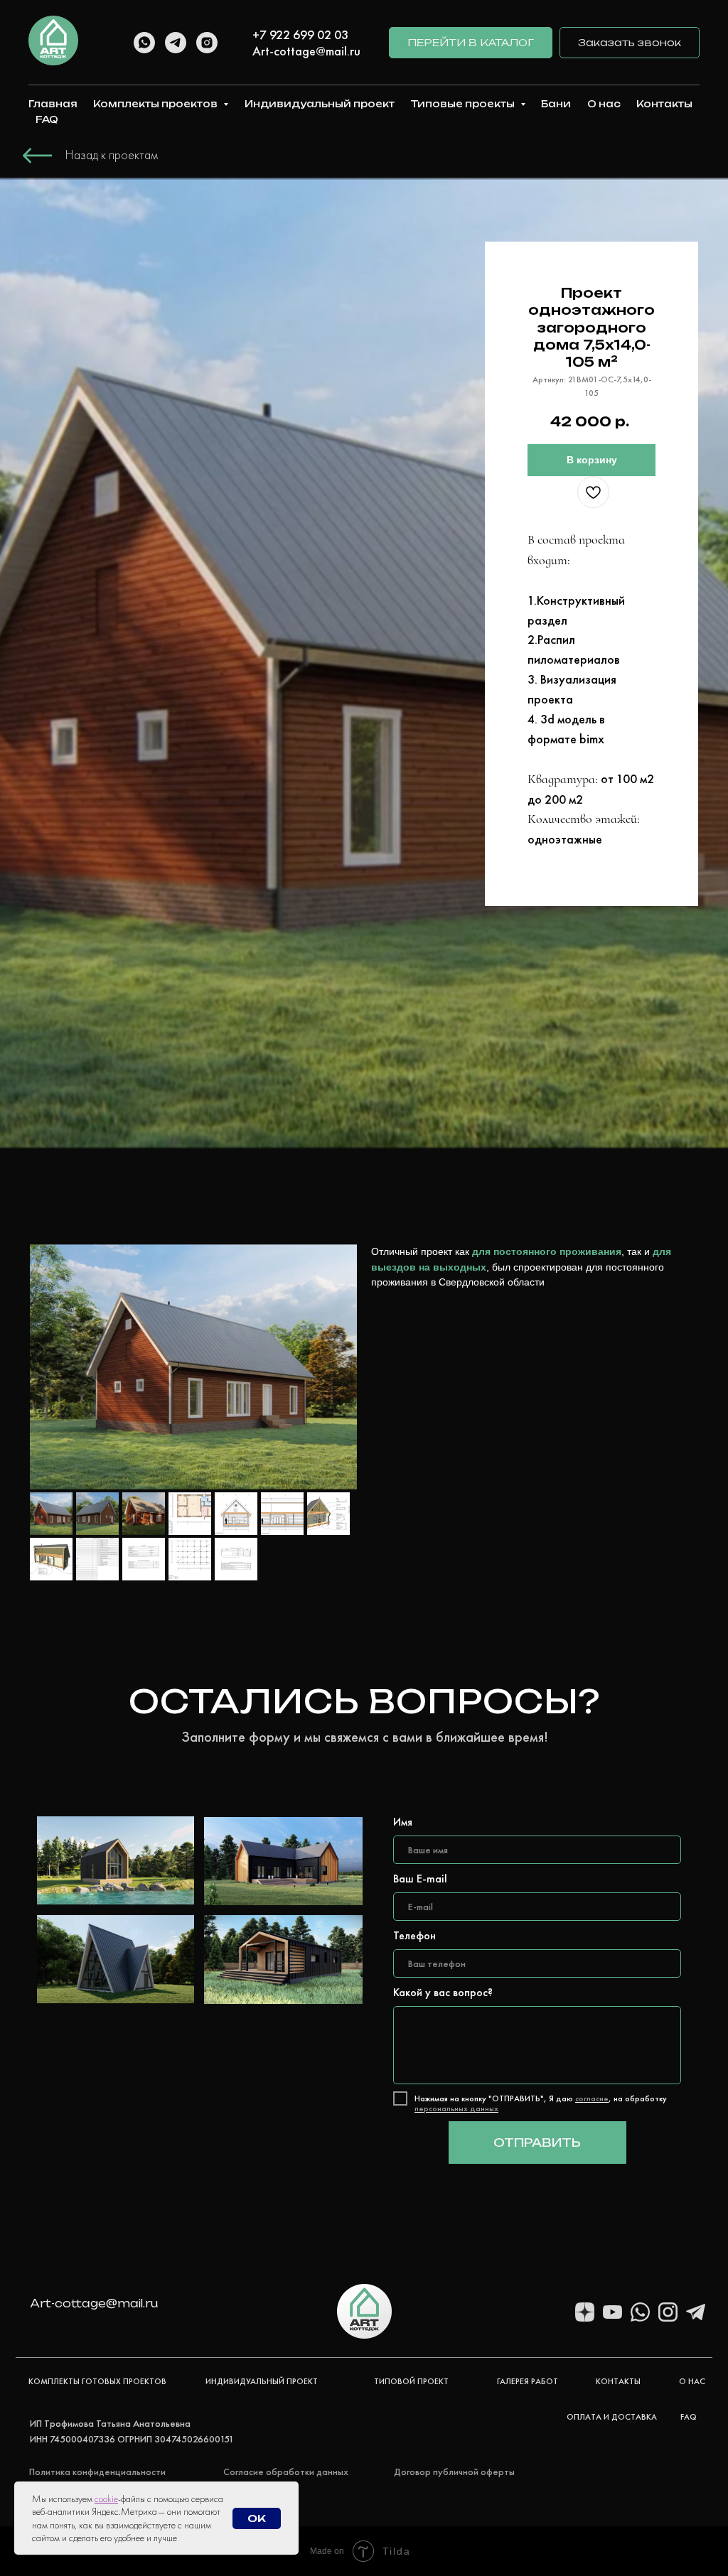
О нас (604, 104)
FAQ (47, 119)
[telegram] (176, 43)
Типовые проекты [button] (464, 104)
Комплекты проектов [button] (156, 104)
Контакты (664, 104)
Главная (53, 104)
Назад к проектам (112, 155)
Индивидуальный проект (320, 104)
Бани (556, 104)
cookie (106, 2499)
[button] (630, 43)
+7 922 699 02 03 (300, 34)
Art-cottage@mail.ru (306, 51)
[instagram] (207, 43)
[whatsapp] (144, 43)
